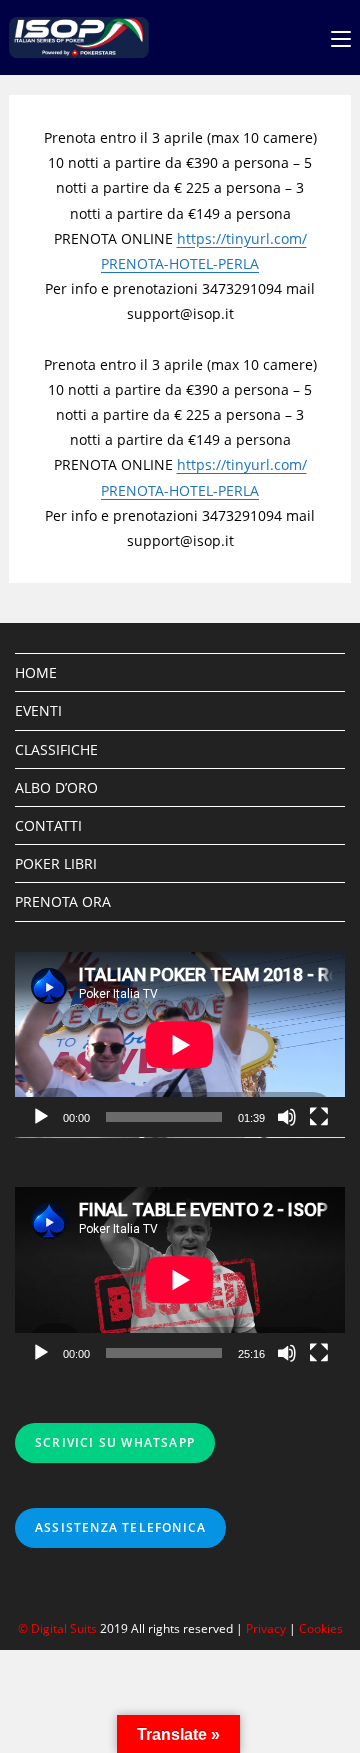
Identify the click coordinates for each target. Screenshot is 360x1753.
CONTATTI (48, 825)
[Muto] (287, 1117)
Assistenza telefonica (120, 1527)
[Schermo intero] (319, 1117)
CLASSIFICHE (56, 749)
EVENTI (38, 710)
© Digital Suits (59, 1628)
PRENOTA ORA (63, 901)
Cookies (321, 1628)
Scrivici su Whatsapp (115, 1442)
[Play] (41, 1117)
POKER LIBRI (56, 863)
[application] (180, 1045)
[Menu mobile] (341, 37)
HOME (36, 672)
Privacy (266, 1628)
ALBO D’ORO (56, 787)
